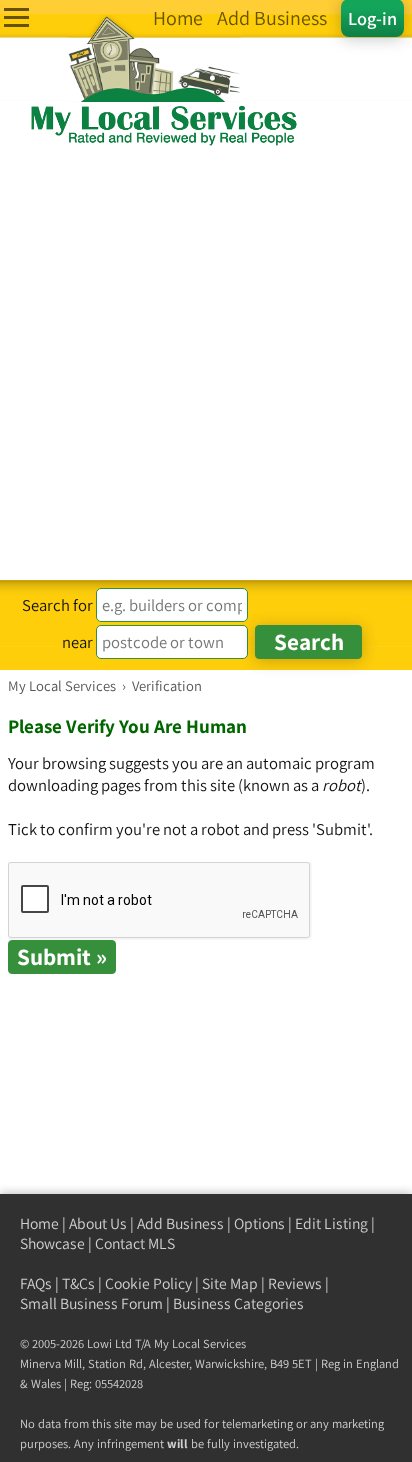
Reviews (295, 1283)
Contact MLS (135, 1243)
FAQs (36, 1283)
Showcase (52, 1243)
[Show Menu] (16, 17)
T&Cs (78, 1283)
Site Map (230, 1283)
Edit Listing (331, 1223)
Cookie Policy (148, 1283)
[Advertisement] (206, 364)
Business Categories (238, 1303)
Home (39, 1223)
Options (259, 1223)
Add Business (180, 1223)
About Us (98, 1223)
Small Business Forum (91, 1303)
